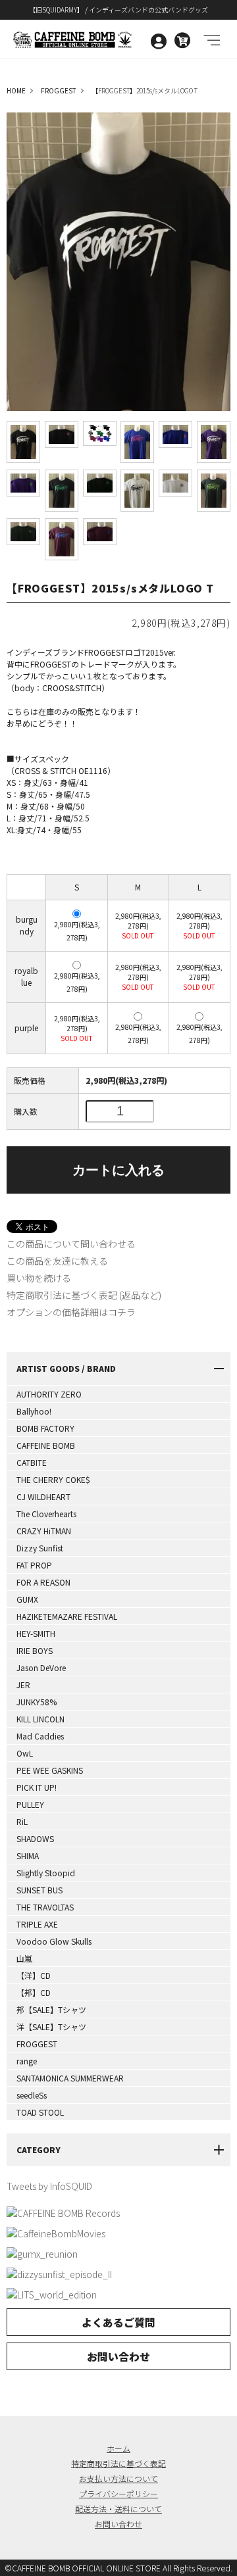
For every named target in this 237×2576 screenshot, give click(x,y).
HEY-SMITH (36, 1633)
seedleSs (32, 2095)
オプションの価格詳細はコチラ (71, 1312)
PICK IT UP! (37, 1787)
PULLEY (30, 1804)
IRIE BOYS (35, 1650)
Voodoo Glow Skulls (54, 1941)
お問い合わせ (118, 2356)
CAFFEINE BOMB (46, 1445)
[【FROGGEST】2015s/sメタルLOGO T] (23, 442)
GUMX (27, 1599)
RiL (22, 1821)
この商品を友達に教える (57, 1261)
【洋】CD (34, 1975)
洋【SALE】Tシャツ (51, 2027)
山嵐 (24, 1958)
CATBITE (32, 1462)
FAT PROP (34, 1565)
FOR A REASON (43, 1582)
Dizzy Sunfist (40, 1548)
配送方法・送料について (118, 2509)
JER (23, 1685)
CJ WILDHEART (43, 1496)
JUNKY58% (37, 1702)
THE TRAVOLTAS (45, 1907)
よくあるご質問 (118, 2322)
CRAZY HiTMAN (44, 1531)
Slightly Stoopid (46, 1873)
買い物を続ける (39, 1278)
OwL (25, 1753)
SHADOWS (35, 1838)
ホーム (118, 2448)
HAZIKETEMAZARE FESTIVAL (67, 1616)
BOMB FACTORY (45, 1428)
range (27, 2061)
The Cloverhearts (46, 1514)
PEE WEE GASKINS (50, 1770)
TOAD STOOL (40, 2112)
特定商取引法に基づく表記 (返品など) (84, 1295)
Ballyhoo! (34, 1411)
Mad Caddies (40, 1736)
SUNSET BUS (39, 1890)
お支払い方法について (118, 2478)
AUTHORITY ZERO (49, 1394)
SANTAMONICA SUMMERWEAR (70, 2078)
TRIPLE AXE (37, 1924)
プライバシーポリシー (118, 2493)
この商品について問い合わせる (71, 1244)
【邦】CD (34, 1992)
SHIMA (28, 1856)
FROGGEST (37, 2044)
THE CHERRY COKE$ (53, 1479)
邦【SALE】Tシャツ (51, 2009)
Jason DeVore (41, 1667)
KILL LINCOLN (40, 1719)
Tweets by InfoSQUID (49, 2186)
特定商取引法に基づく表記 (118, 2463)
